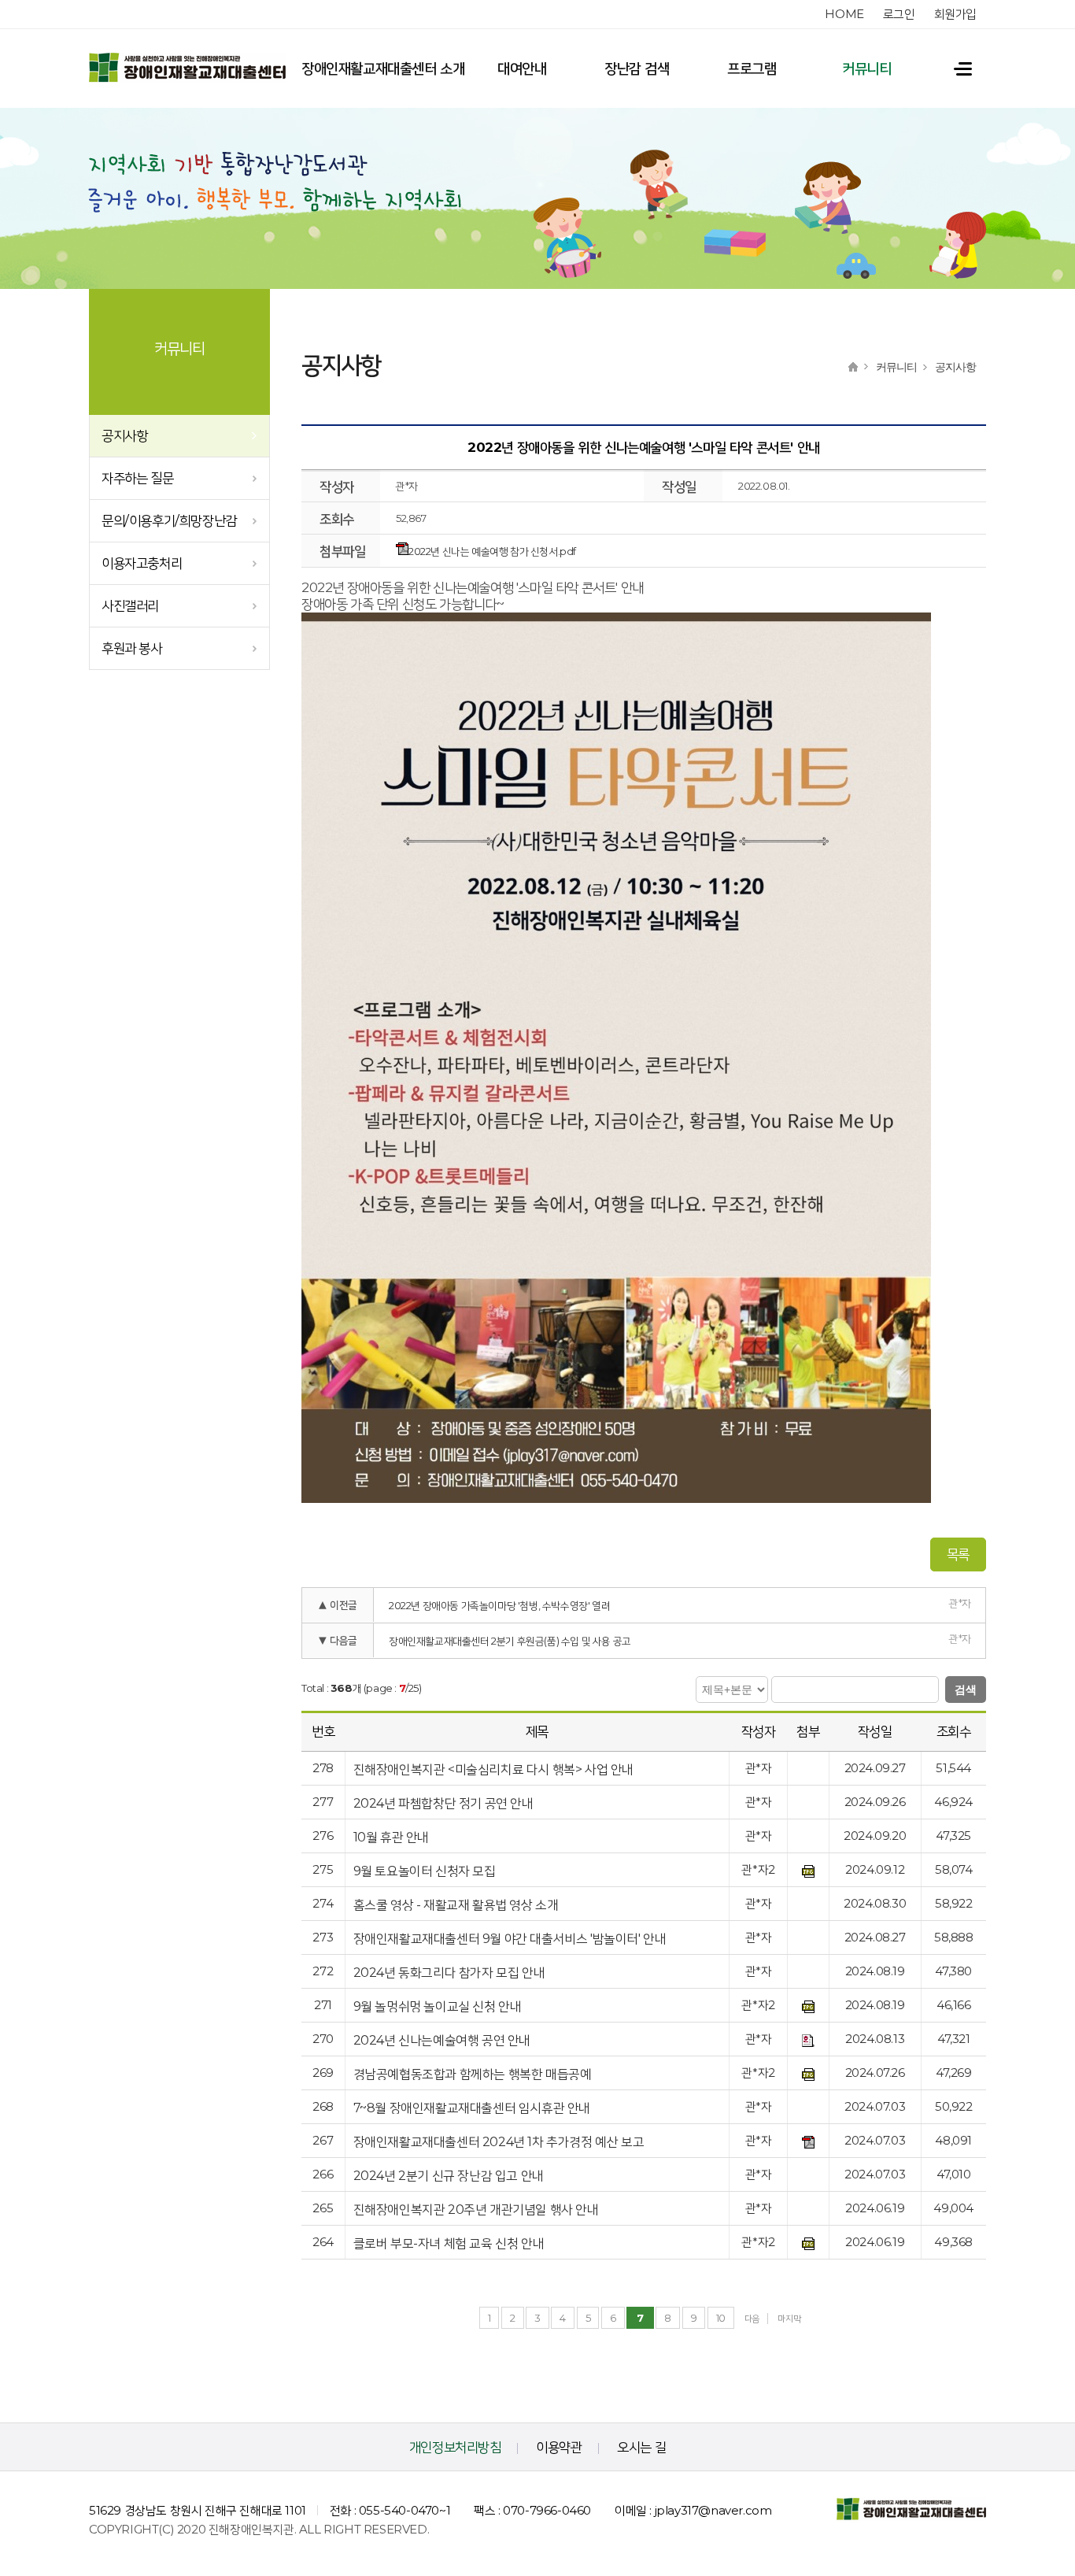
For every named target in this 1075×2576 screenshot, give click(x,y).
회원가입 (955, 14)
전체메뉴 (955, 68)
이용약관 (559, 2447)
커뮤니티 (866, 68)
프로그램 (752, 68)
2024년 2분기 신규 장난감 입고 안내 (449, 2176)
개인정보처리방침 (455, 2447)
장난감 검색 (637, 68)
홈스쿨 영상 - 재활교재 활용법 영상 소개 (456, 1905)
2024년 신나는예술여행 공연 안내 (442, 2040)
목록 (958, 1554)
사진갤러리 (130, 605)
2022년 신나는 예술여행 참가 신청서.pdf (492, 551)
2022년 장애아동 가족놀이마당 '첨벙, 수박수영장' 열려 (499, 1605)
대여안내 (522, 68)
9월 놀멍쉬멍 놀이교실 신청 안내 (438, 2006)
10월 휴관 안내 (391, 1837)
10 (721, 2318)
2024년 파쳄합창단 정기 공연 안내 (443, 1803)
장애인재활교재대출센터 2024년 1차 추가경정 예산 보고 (499, 2142)
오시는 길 (641, 2447)
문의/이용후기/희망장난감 (169, 520)
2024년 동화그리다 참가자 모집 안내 (449, 1973)
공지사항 (124, 435)
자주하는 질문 (137, 478)
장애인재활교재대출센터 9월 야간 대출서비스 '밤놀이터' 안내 (510, 1939)
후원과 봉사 (132, 648)
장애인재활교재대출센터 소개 (383, 68)
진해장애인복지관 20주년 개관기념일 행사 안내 (476, 2210)
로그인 (899, 14)
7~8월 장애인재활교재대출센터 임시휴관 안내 (472, 2108)
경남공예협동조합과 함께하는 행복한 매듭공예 (473, 2074)
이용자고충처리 (142, 563)
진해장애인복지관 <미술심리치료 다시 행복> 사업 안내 (493, 1769)
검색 (966, 1690)
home (844, 14)
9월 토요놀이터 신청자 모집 (425, 1871)
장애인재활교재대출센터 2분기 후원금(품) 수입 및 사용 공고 (510, 1641)
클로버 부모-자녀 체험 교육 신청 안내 (449, 2243)
